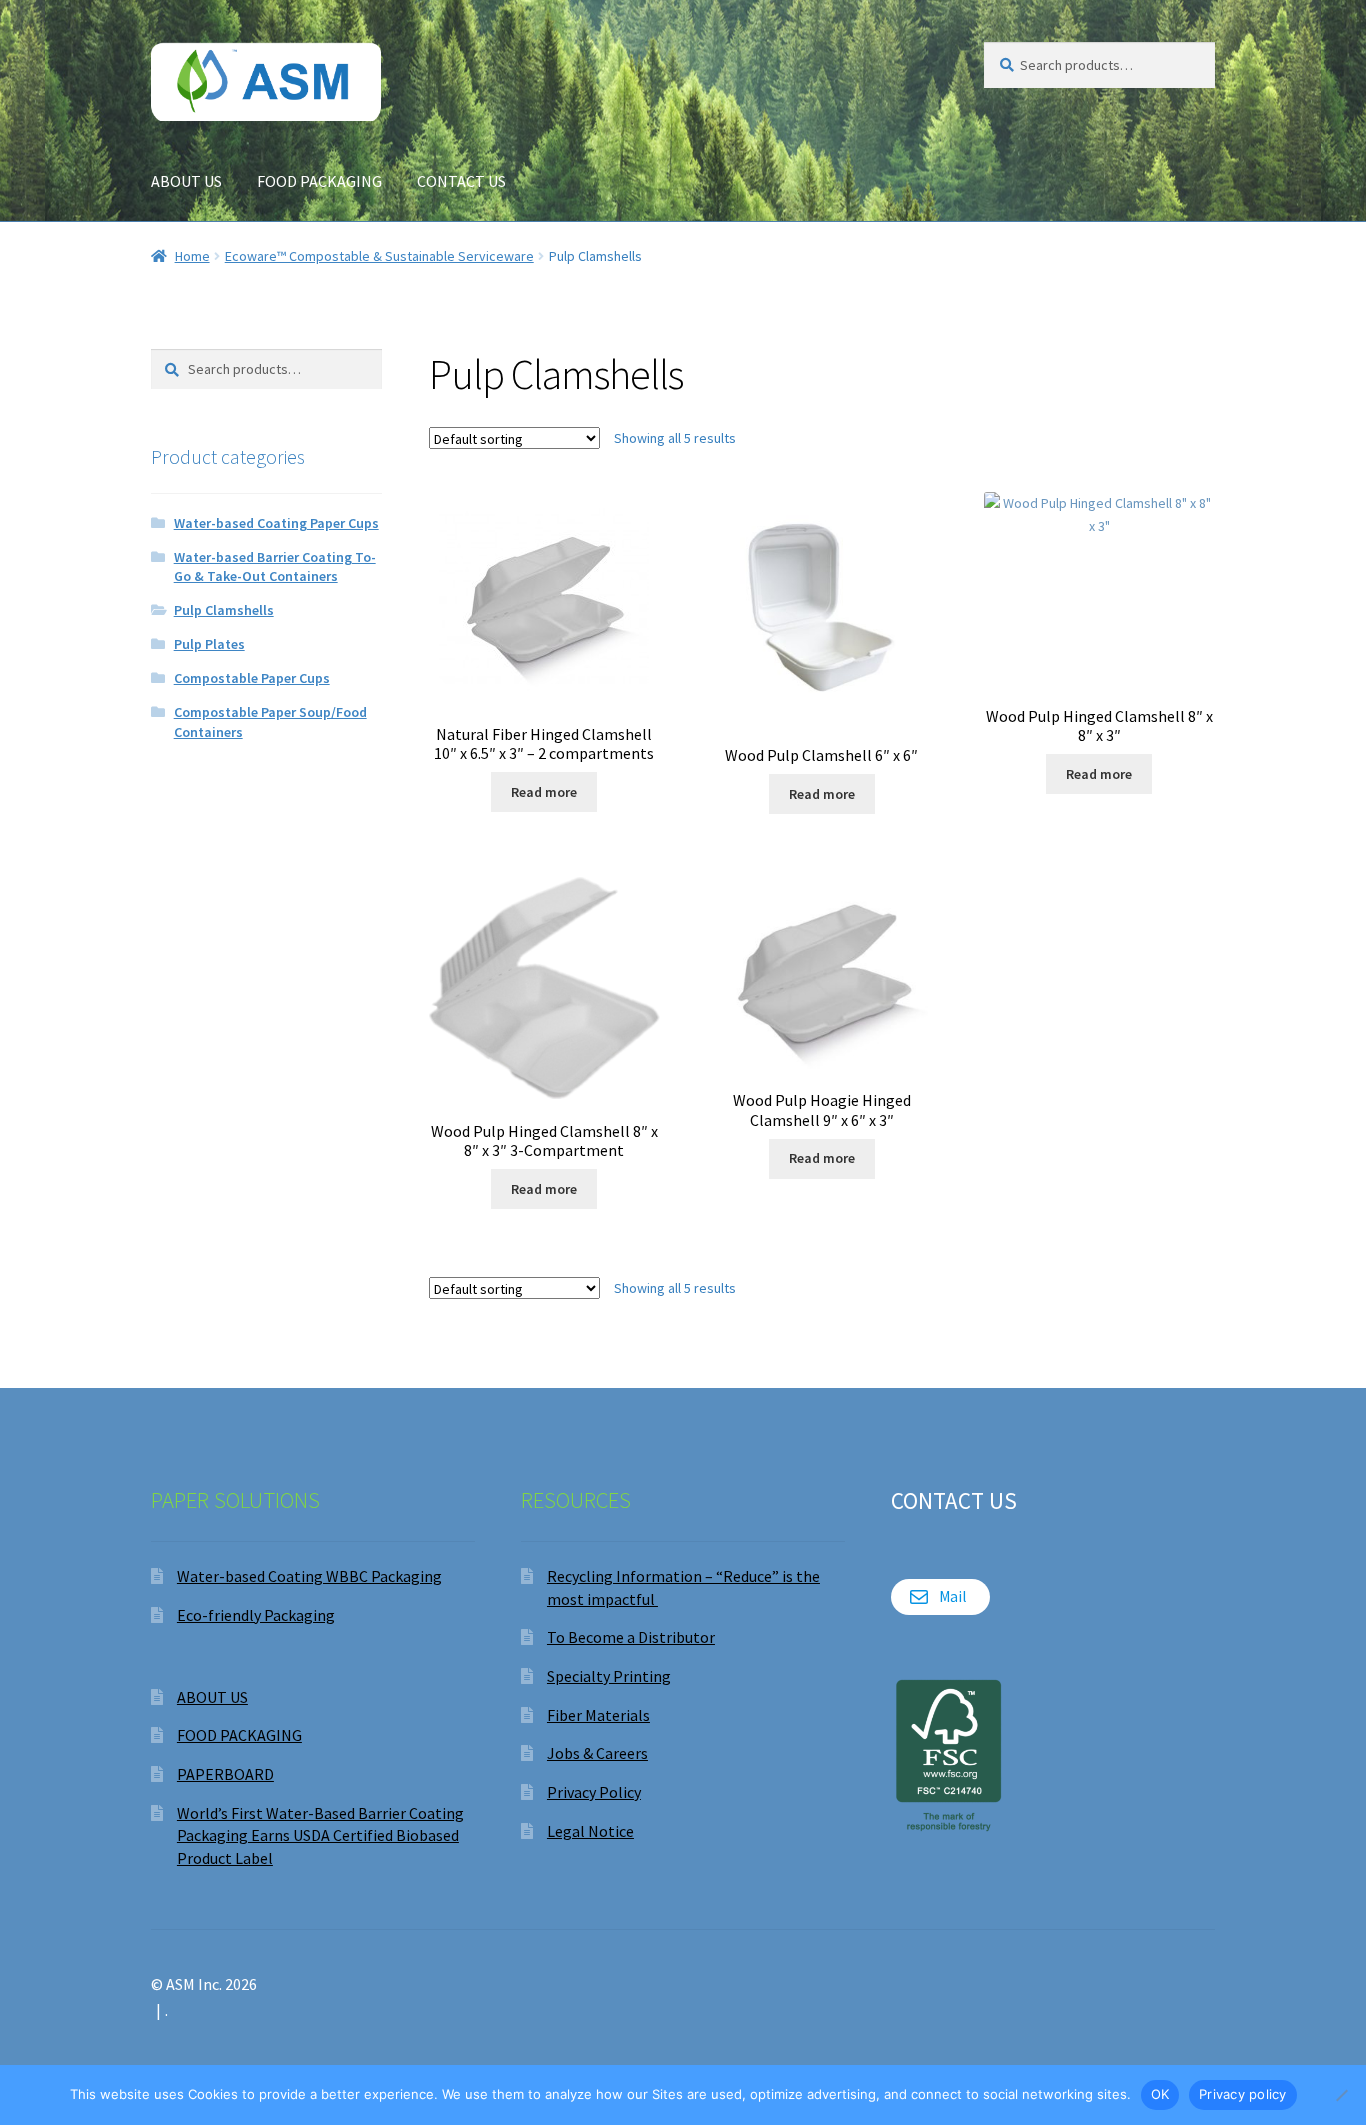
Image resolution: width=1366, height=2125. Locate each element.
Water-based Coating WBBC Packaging (309, 1576)
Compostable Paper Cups (252, 678)
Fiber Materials (598, 1715)
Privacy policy (1243, 2094)
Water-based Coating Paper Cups (276, 523)
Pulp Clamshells (224, 610)
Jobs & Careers (597, 1753)
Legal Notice (590, 1831)
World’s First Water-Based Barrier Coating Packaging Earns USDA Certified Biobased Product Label (320, 1835)
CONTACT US (461, 181)
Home (192, 256)
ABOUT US (186, 181)
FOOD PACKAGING (319, 181)
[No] (1341, 2095)
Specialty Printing (609, 1676)
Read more (544, 792)
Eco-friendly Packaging (256, 1615)
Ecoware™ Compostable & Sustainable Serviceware (379, 256)
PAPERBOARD (225, 1774)
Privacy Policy (594, 1792)
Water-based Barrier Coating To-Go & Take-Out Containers (275, 567)
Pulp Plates (209, 644)
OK (1160, 2094)
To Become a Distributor (631, 1637)
